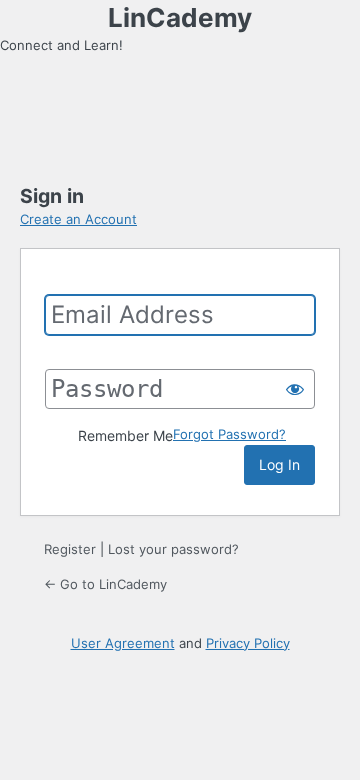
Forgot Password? (229, 434)
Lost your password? (173, 549)
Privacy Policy (248, 643)
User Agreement (123, 643)
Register (70, 549)
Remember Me (125, 435)
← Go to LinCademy (105, 584)
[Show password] (295, 389)
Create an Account (78, 219)
